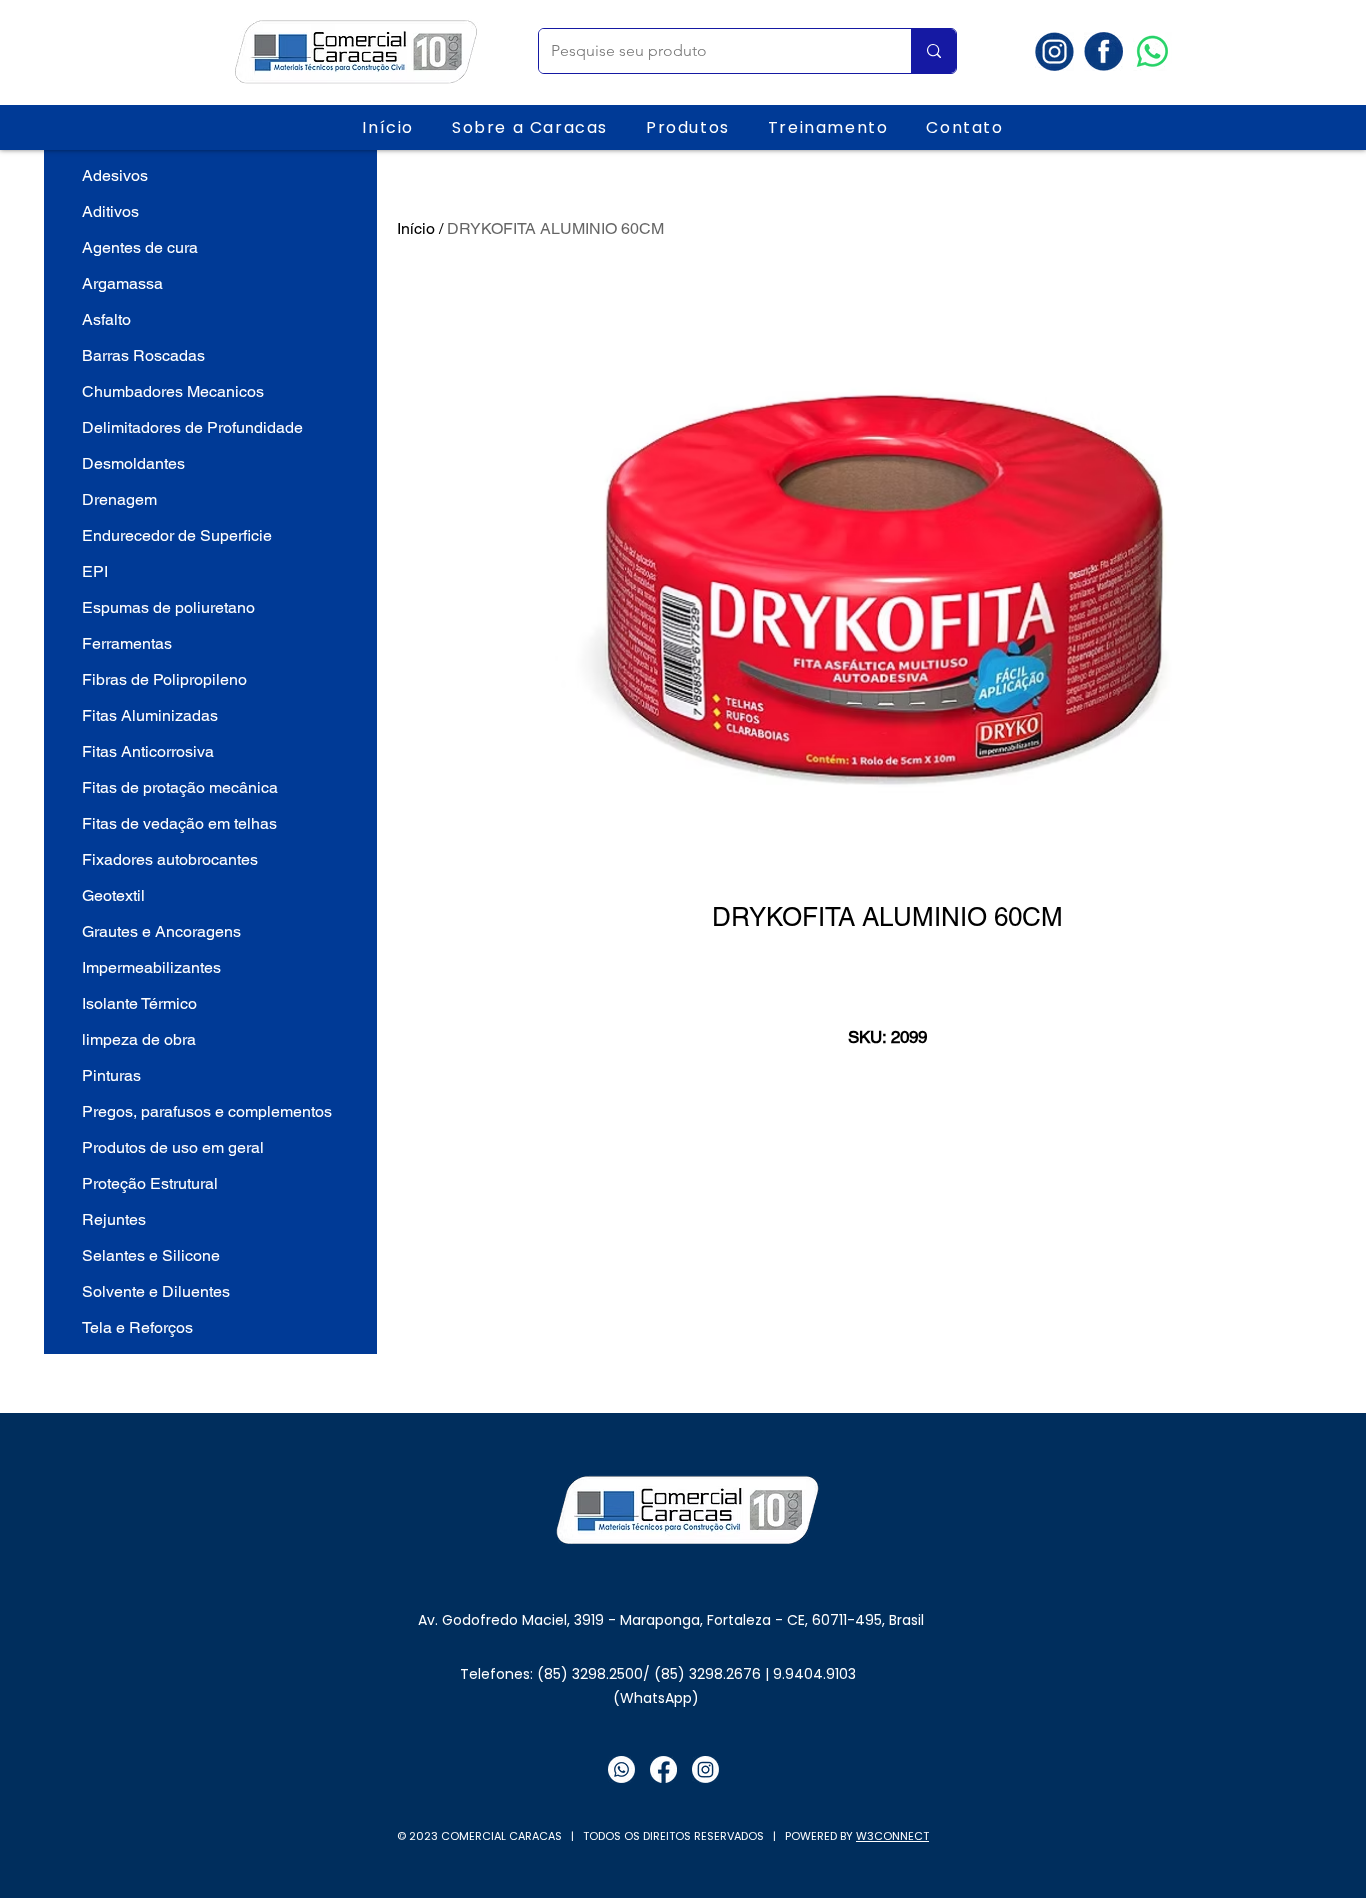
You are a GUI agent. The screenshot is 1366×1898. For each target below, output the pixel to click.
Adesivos (115, 175)
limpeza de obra (139, 1039)
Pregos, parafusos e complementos (207, 1111)
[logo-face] (1103, 51)
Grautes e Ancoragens (161, 931)
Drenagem (119, 499)
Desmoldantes (133, 463)
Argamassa (122, 283)
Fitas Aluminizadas (150, 715)
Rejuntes (114, 1219)
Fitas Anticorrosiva (148, 751)
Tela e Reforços (137, 1327)
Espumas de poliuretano (168, 607)
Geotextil (113, 895)
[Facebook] (663, 1769)
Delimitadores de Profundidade (192, 427)
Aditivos (110, 211)
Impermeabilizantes (151, 967)
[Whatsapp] (1152, 51)
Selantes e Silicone (151, 1255)
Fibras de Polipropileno (164, 679)
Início (416, 228)
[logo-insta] (1054, 51)
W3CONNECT (892, 1836)
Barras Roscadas (143, 355)
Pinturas (111, 1075)
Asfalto (106, 319)
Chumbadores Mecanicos (173, 391)
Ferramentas (127, 643)
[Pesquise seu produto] (933, 51)
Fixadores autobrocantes (170, 859)
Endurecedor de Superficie (177, 535)
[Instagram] (705, 1769)
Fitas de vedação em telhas (179, 823)
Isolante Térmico (139, 1003)
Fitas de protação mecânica (180, 787)
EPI (95, 571)
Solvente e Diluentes (156, 1291)
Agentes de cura (140, 247)
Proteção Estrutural (150, 1183)
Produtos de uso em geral (173, 1147)
